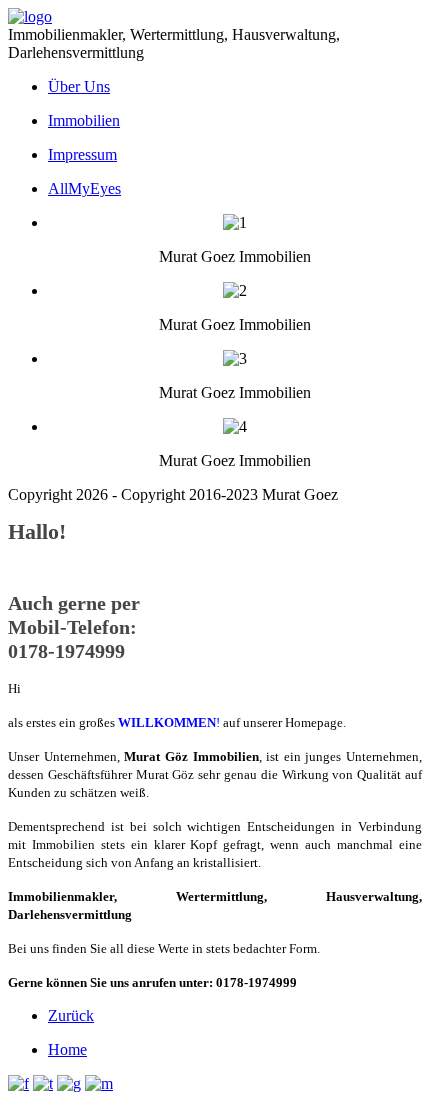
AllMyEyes (84, 188)
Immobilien (84, 120)
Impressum (82, 154)
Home (67, 1049)
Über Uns (79, 86)
